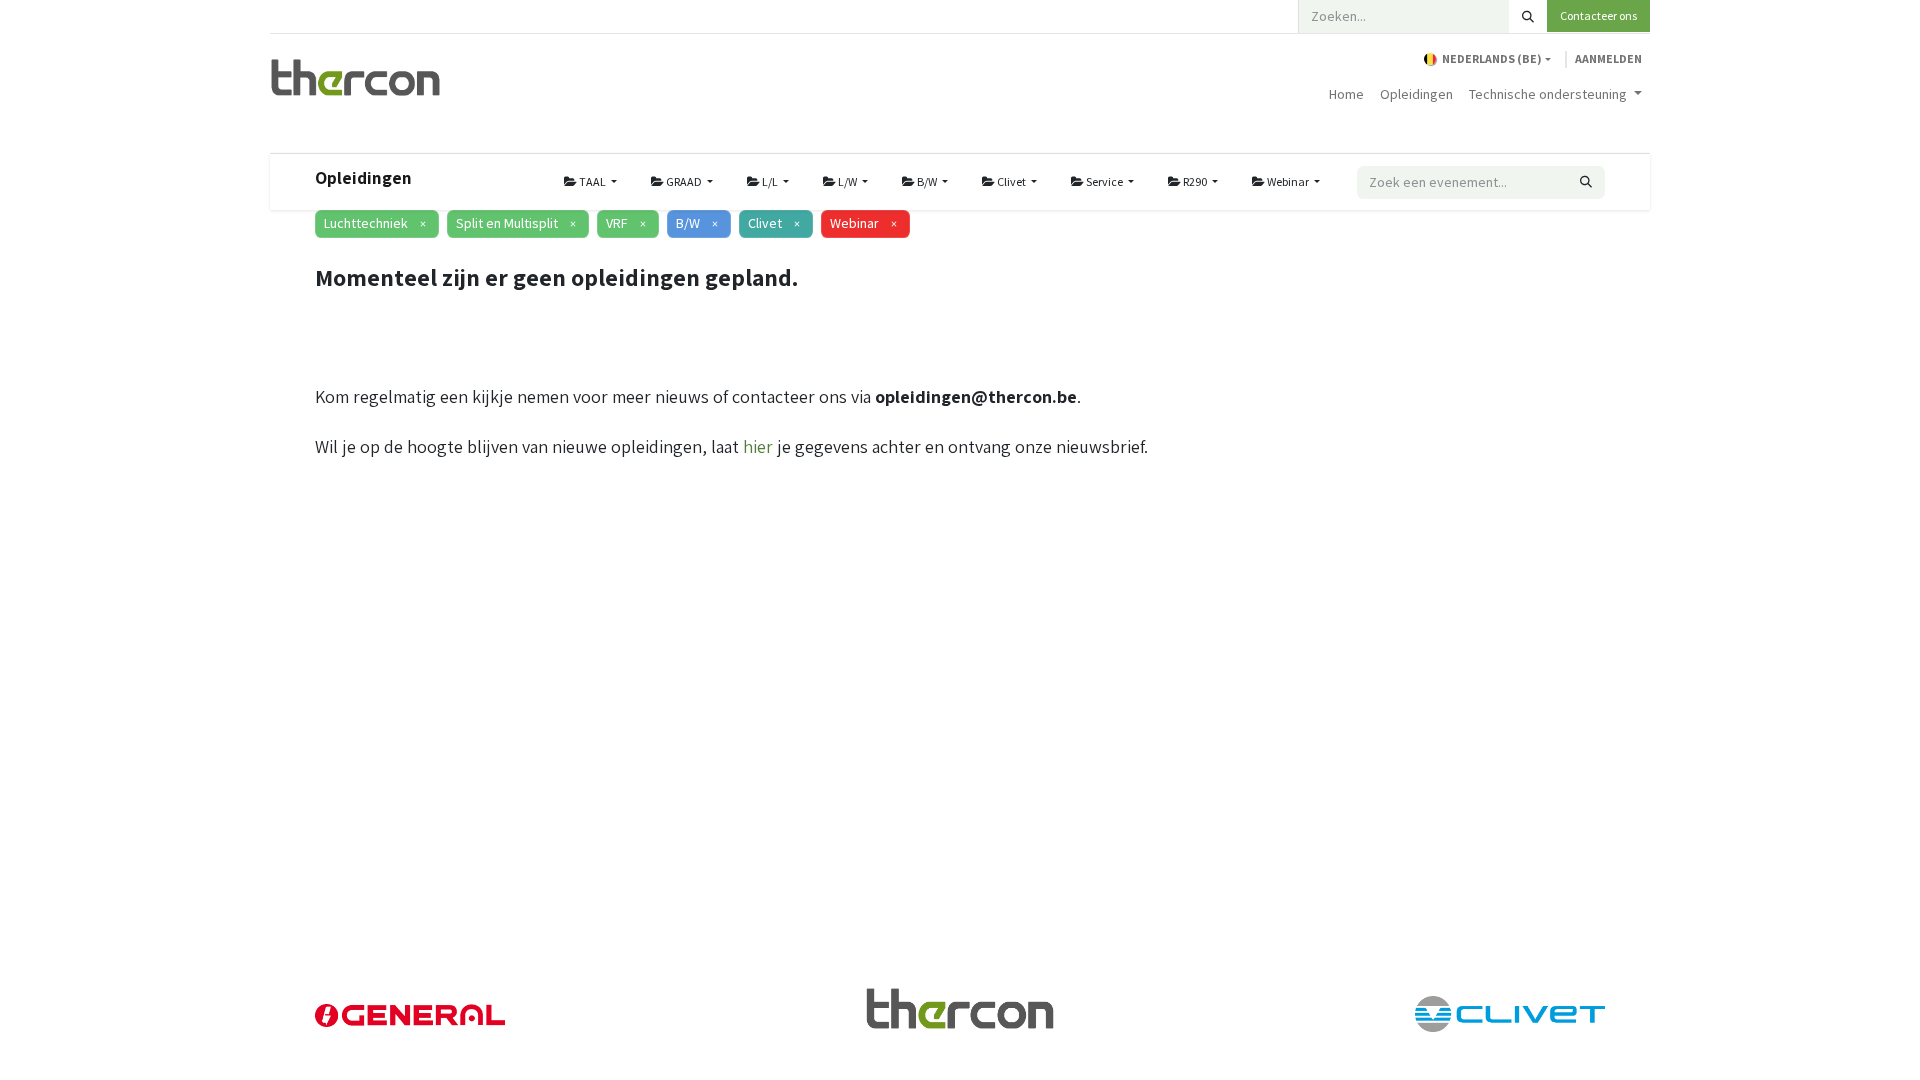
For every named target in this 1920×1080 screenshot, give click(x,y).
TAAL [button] (592, 181)
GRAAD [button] (684, 181)
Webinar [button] (1288, 181)
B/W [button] (927, 181)
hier (758, 446)
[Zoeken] (1528, 16)
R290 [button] (1195, 181)
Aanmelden (1608, 58)
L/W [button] (847, 181)
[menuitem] (1346, 94)
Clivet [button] (1011, 181)
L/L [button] (770, 181)
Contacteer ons (1598, 15)
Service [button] (1104, 181)
